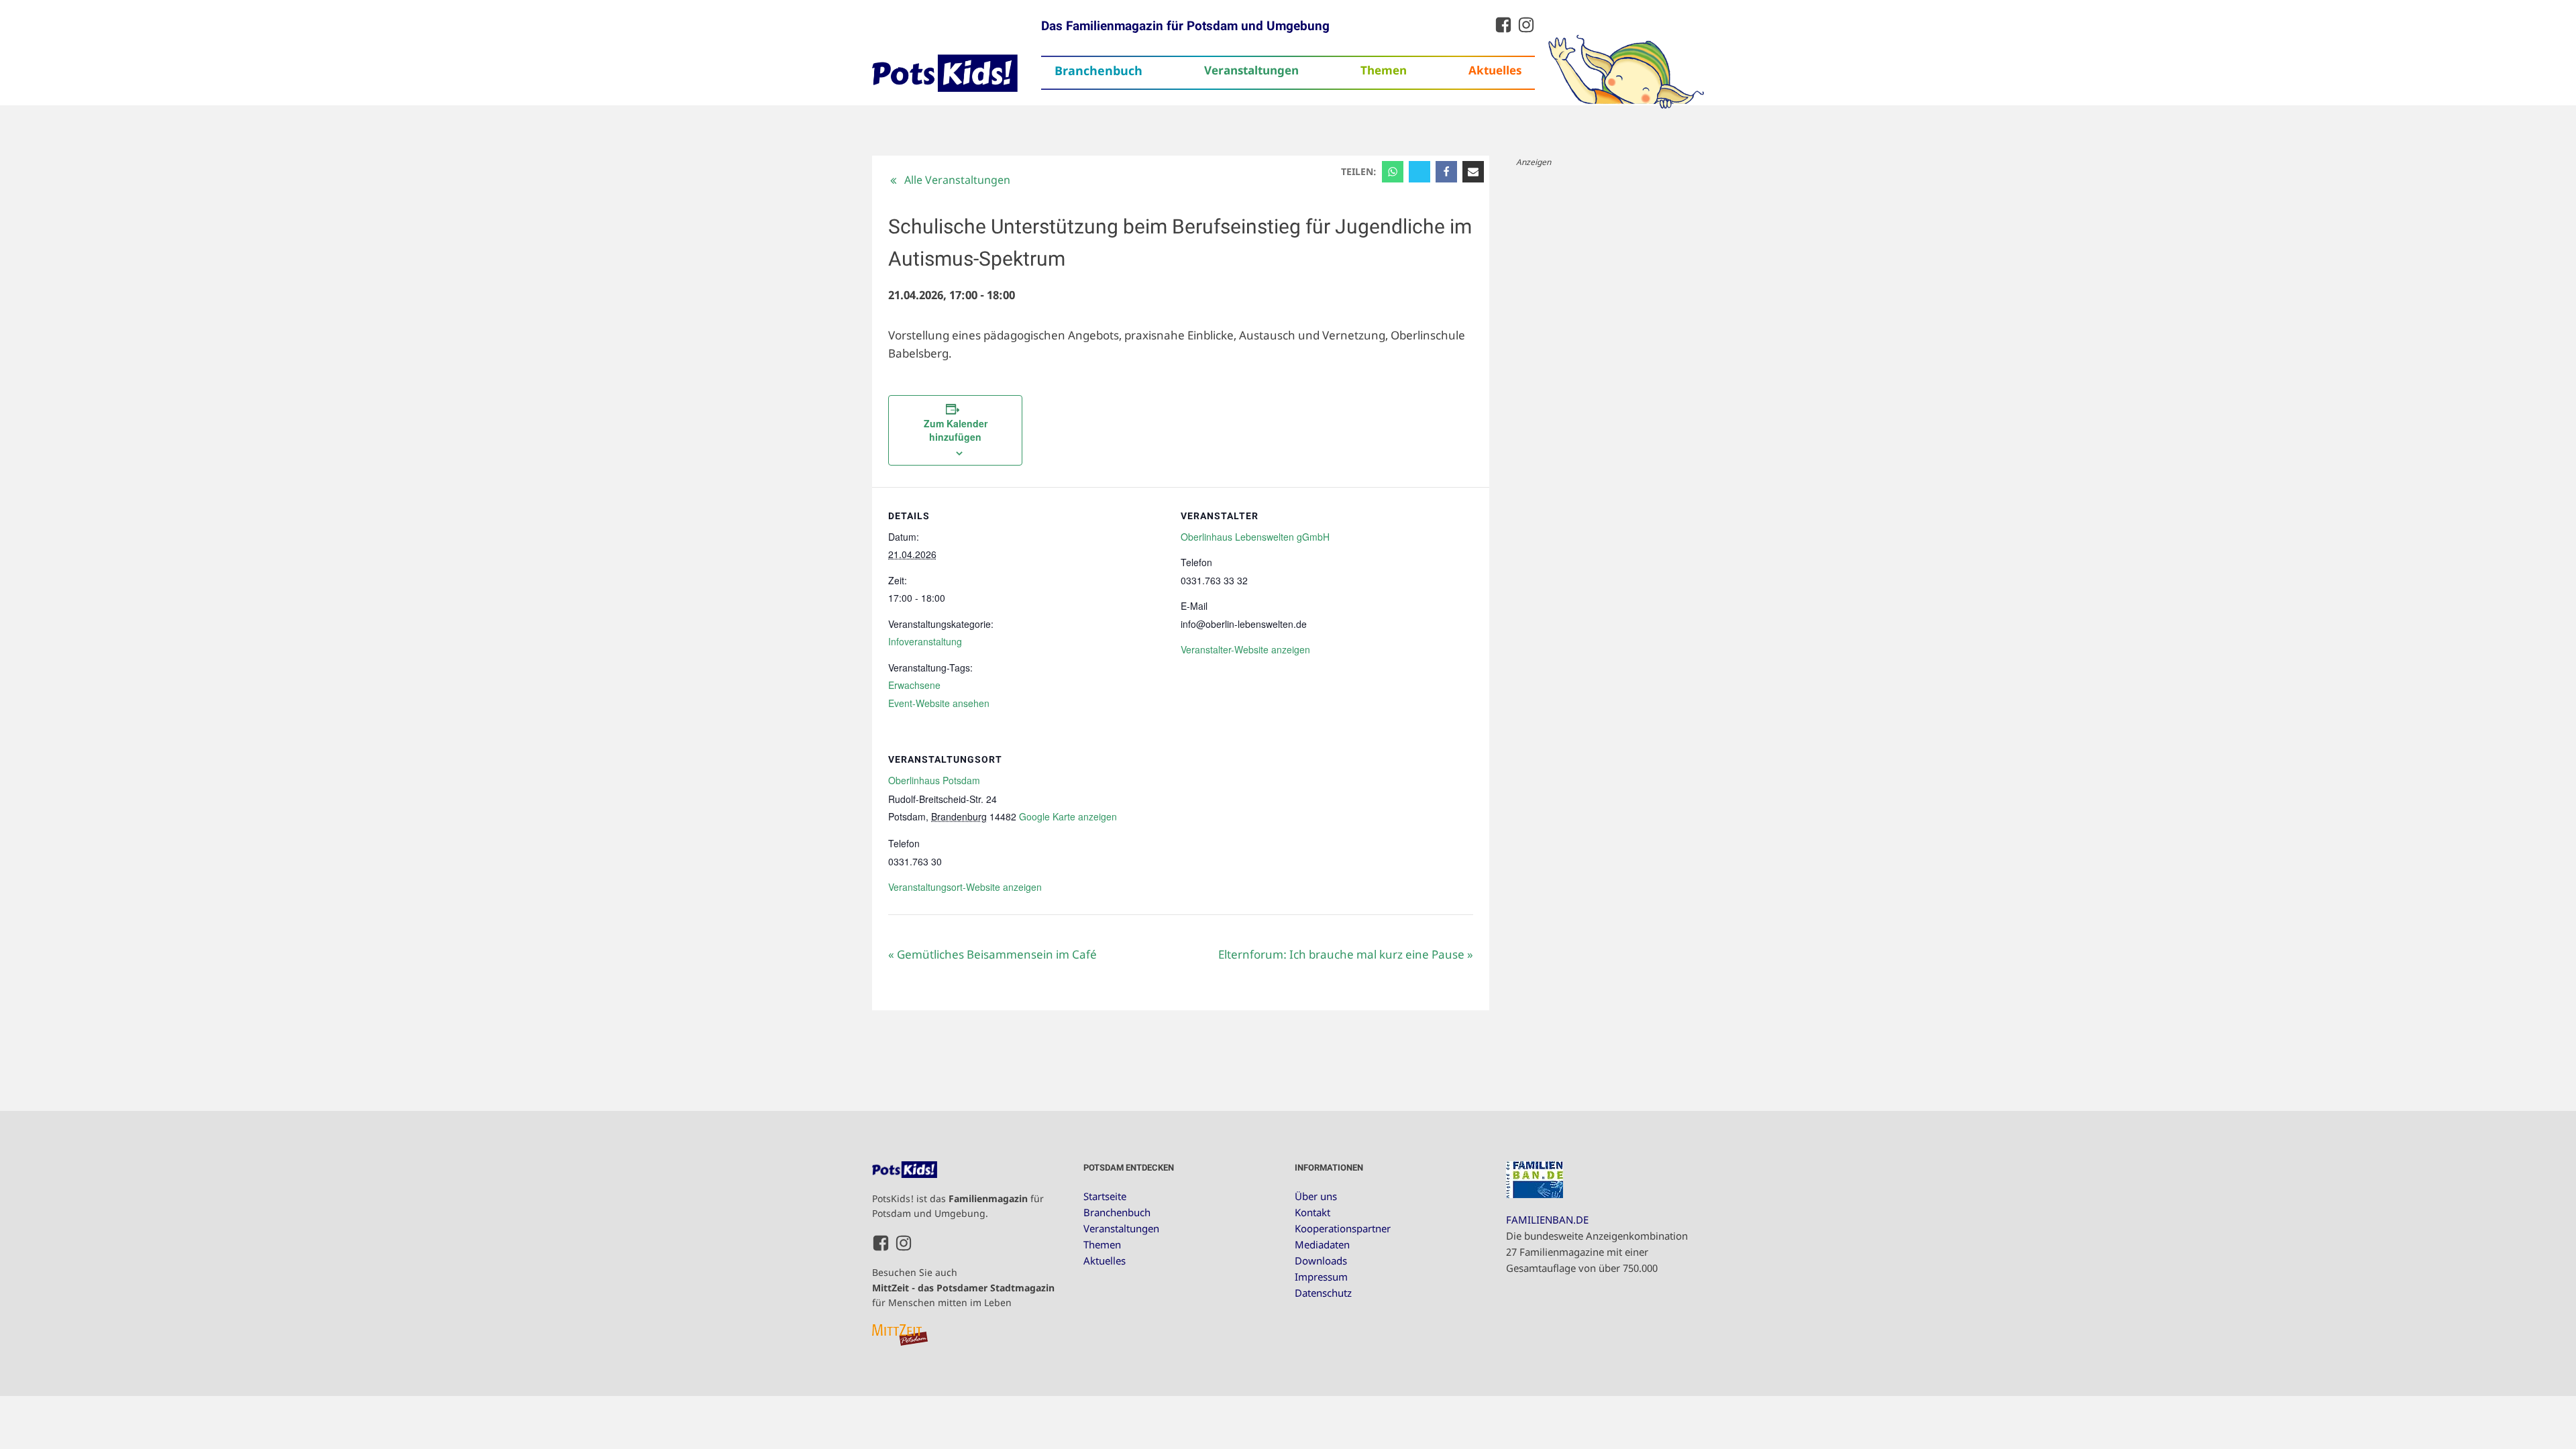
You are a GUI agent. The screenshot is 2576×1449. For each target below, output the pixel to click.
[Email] (1473, 172)
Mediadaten (1322, 1244)
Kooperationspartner (1343, 1228)
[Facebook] (1446, 172)
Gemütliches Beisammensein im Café (992, 954)
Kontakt (1312, 1212)
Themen (1384, 70)
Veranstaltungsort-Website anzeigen (965, 887)
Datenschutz (1323, 1293)
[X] (1419, 172)
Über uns (1316, 1196)
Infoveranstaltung (925, 641)
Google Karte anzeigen (1068, 816)
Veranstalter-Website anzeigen (1245, 649)
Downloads (1321, 1260)
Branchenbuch (1098, 70)
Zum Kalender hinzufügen (956, 430)
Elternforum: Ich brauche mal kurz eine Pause (1346, 954)
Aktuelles (1495, 70)
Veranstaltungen (1251, 70)
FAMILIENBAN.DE (1547, 1220)
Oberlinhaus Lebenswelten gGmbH (1255, 537)
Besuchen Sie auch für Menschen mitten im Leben (963, 1287)
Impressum (1321, 1277)
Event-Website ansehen (939, 703)
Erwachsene (914, 685)
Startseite (1105, 1196)
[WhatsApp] (1393, 172)
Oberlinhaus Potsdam (934, 780)
